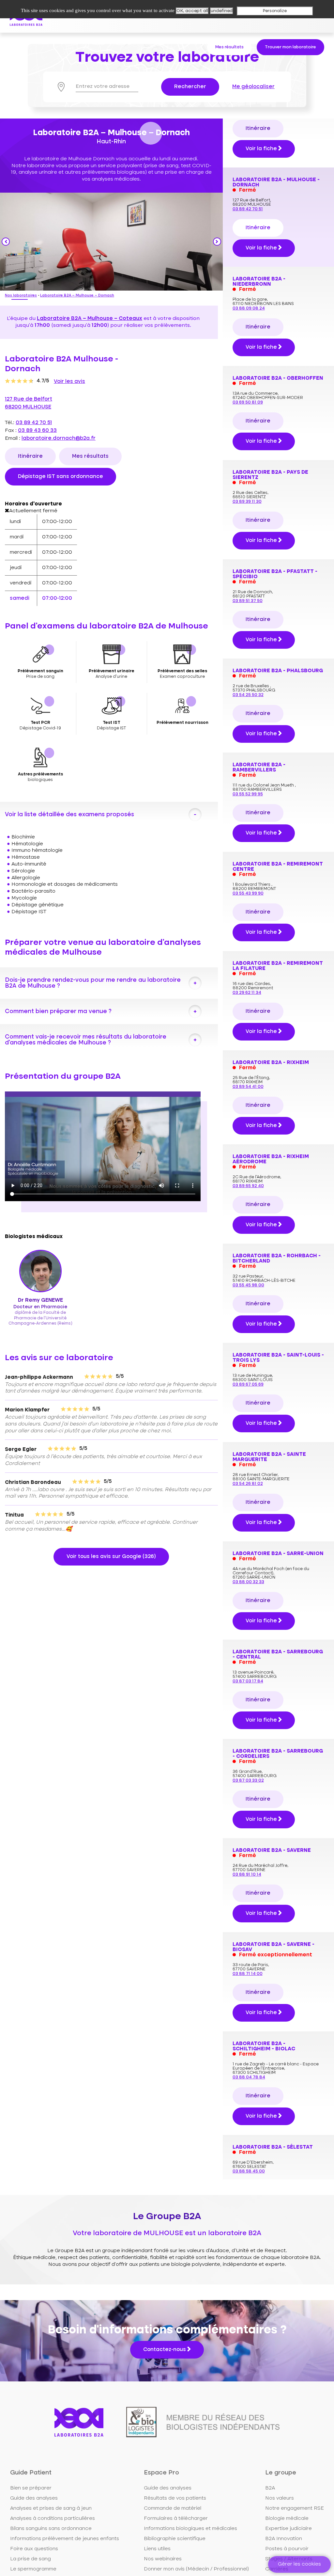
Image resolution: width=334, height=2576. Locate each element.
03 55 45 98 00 (248, 1285)
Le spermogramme (33, 2569)
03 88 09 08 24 (249, 308)
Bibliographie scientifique (175, 2539)
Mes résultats (229, 47)
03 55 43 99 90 (248, 893)
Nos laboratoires (21, 296)
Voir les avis (69, 382)
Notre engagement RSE (295, 2508)
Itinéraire (30, 456)
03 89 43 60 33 (37, 431)
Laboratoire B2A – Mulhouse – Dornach (77, 296)
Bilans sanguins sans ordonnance (51, 2529)
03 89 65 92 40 (248, 1186)
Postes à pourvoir (287, 2549)
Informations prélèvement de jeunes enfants (65, 2539)
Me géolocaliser (253, 87)
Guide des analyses (34, 2498)
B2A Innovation (284, 2539)
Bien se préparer (31, 2488)
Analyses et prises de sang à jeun (51, 2508)
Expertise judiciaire (288, 2529)
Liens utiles (157, 2549)
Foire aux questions (34, 2549)
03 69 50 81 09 (248, 402)
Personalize (275, 11)
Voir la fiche (262, 149)
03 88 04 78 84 (249, 2077)
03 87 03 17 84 (248, 1681)
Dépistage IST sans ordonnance (61, 477)
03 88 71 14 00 (248, 1974)
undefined (222, 11)
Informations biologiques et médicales (190, 2529)
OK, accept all (192, 11)
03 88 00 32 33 (248, 1582)
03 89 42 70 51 (34, 423)
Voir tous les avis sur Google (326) (111, 1557)
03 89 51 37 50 (248, 601)
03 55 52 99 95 (248, 794)
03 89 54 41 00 (248, 1087)
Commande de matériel (173, 2508)
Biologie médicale (287, 2519)
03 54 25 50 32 (248, 695)
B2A (270, 2488)
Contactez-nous (165, 2350)
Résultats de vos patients (175, 2498)
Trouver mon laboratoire (290, 47)
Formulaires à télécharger (176, 2519)
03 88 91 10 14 (247, 1875)
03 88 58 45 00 (249, 2171)
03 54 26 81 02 (248, 1484)
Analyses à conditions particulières (53, 2519)
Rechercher (190, 87)
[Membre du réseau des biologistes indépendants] (203, 2422)
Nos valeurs (280, 2498)
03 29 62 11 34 (247, 993)
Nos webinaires (163, 2559)
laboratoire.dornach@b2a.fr (59, 438)
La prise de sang (30, 2559)
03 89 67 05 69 (248, 1384)
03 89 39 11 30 (247, 502)
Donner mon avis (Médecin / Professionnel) (196, 2569)
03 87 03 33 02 (248, 1781)
